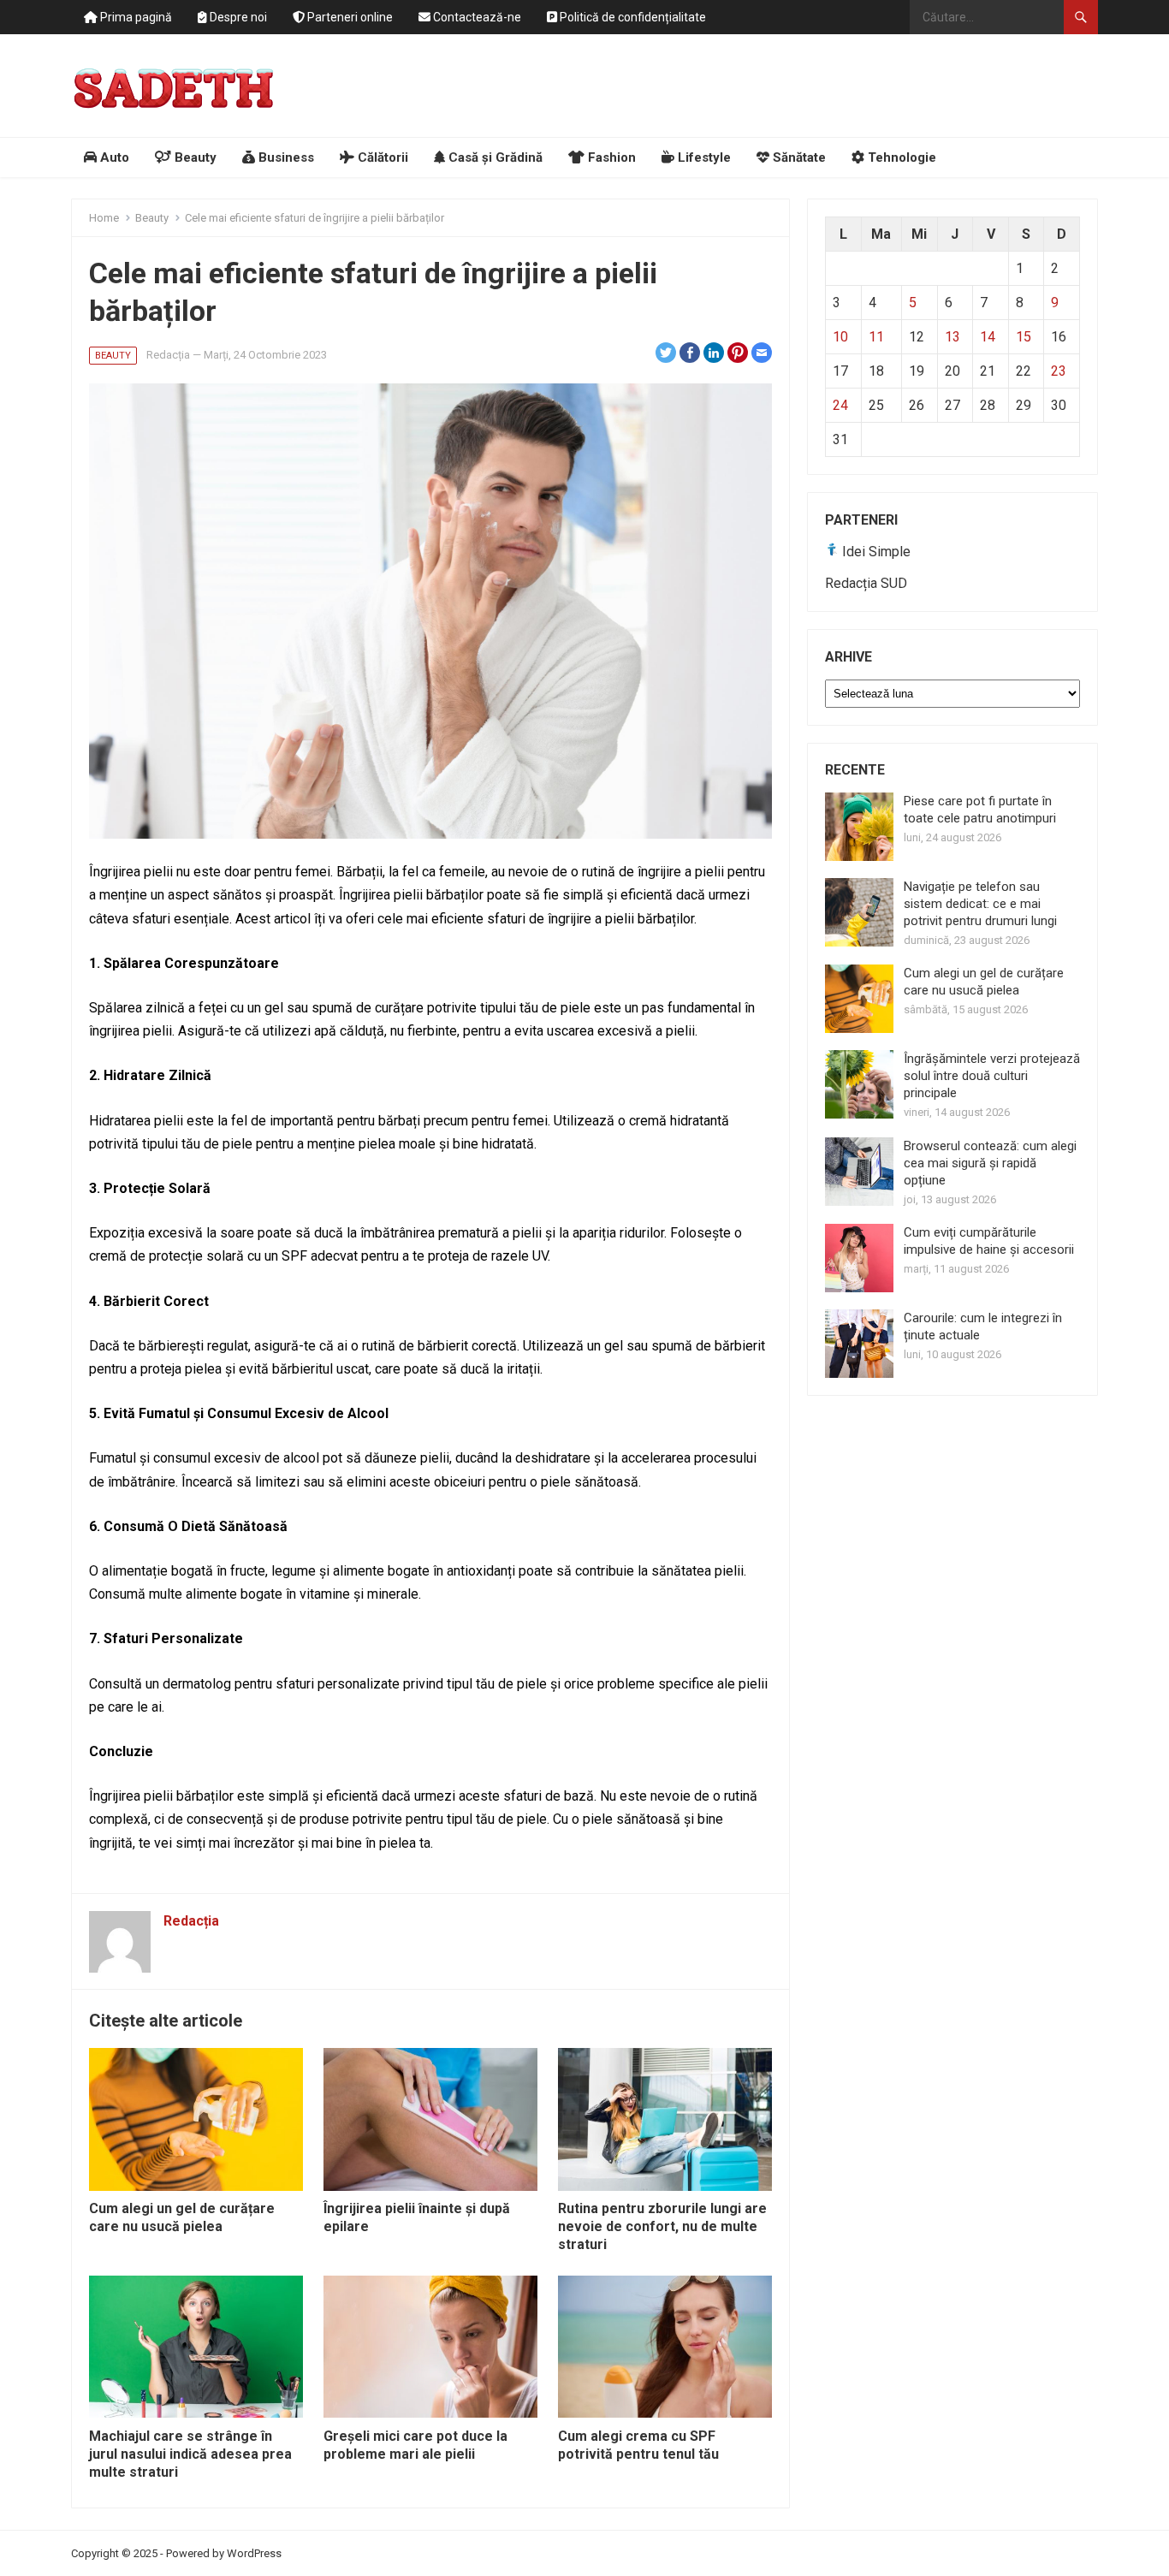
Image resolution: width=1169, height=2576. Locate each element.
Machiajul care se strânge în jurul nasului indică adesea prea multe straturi (190, 2454)
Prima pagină (135, 17)
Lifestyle (703, 157)
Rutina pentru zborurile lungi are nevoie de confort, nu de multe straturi (662, 2226)
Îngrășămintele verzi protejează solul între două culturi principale (992, 1076)
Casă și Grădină (494, 157)
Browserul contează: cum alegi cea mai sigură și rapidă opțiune (990, 1163)
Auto (113, 157)
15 (1024, 337)
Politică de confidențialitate (632, 17)
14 (988, 337)
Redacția (168, 355)
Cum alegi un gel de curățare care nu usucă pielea (182, 2217)
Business (285, 157)
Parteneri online (349, 17)
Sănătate (798, 157)
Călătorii (381, 157)
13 (952, 337)
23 (1059, 371)
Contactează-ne (476, 17)
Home (104, 218)
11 (876, 337)
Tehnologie (900, 157)
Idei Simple (875, 552)
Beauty (194, 157)
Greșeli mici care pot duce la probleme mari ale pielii (415, 2445)
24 (840, 405)
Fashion (610, 157)
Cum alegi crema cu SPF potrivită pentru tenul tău (638, 2445)
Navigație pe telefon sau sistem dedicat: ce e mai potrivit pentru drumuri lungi (980, 904)
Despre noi (237, 17)
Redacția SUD (866, 583)
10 (840, 337)
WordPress (254, 2553)
